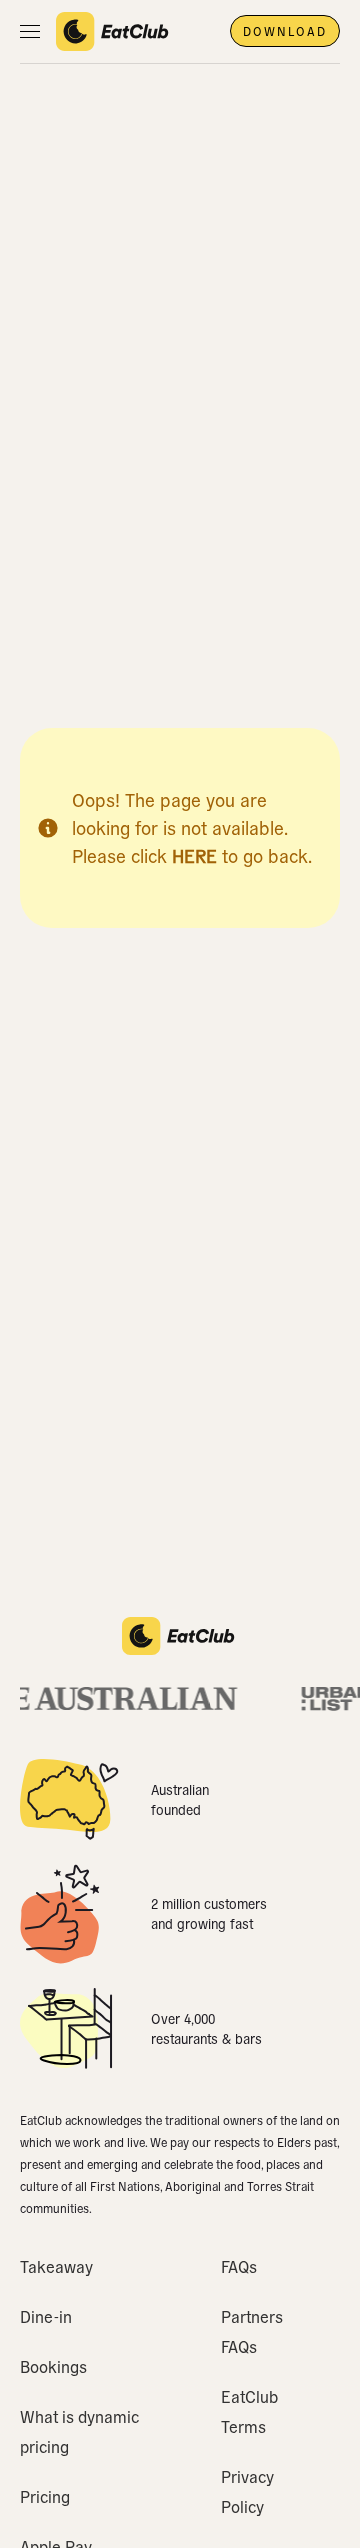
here (194, 855)
